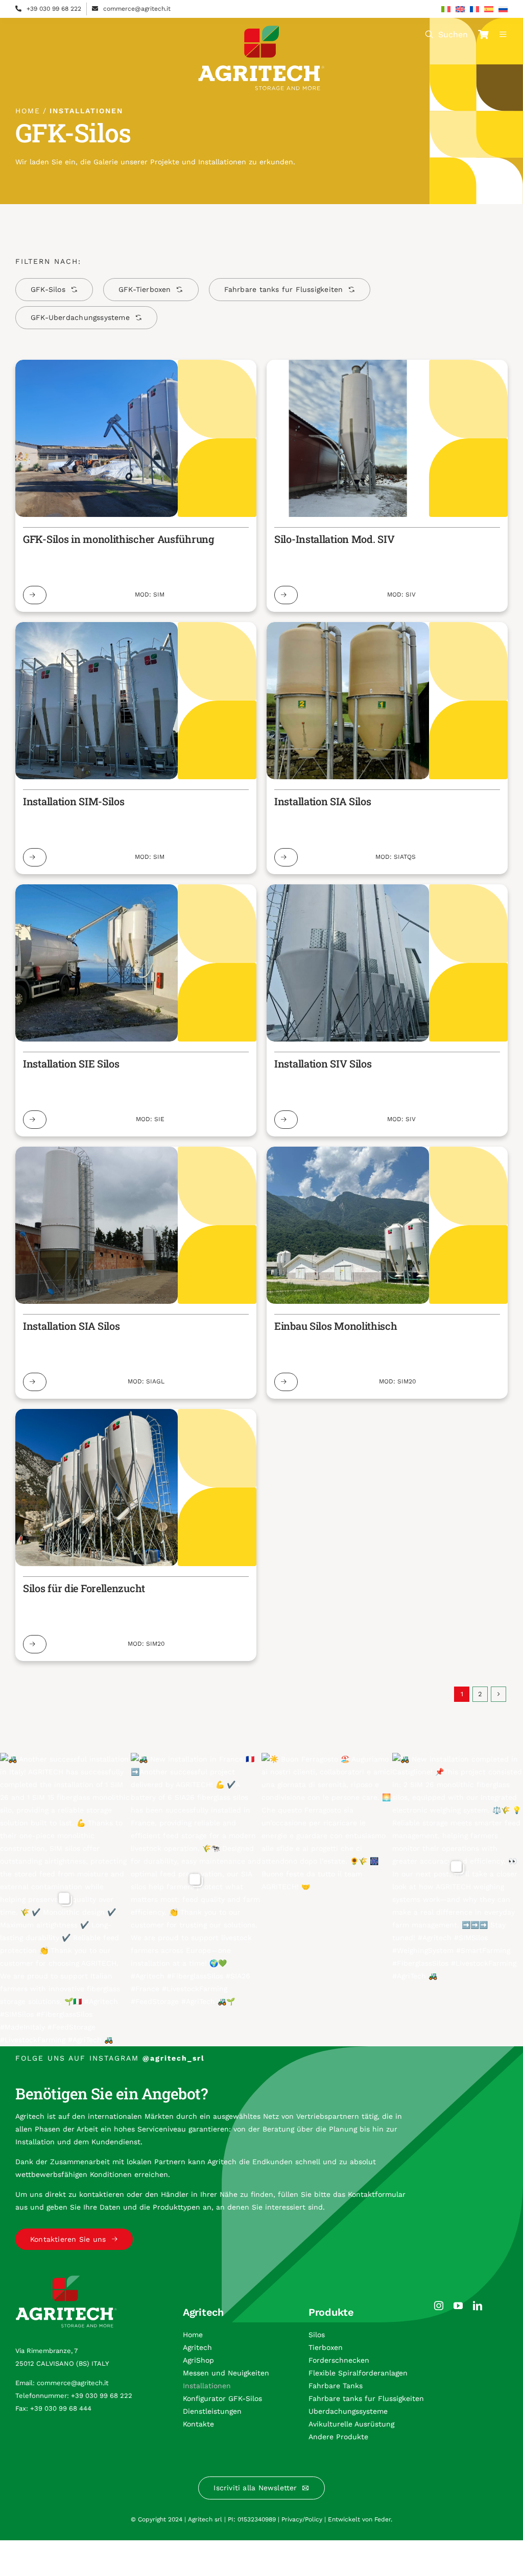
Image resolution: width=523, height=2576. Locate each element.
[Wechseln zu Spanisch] (489, 9)
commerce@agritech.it (137, 9)
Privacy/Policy (302, 2519)
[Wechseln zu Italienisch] (446, 9)
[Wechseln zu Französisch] (474, 9)
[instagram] (439, 2306)
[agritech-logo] (261, 29)
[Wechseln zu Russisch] (503, 9)
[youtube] (458, 2306)
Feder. (383, 2519)
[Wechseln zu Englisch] (460, 9)
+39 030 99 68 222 (54, 9)
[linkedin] (478, 2306)
